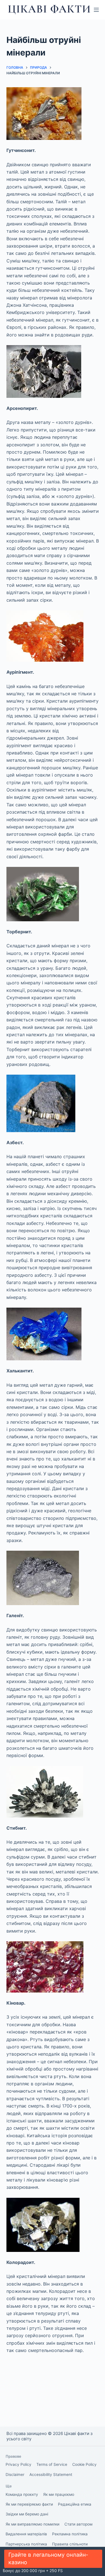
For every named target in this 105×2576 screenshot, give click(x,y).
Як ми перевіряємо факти (29, 2504)
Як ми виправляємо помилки (32, 2524)
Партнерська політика (26, 2544)
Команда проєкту (22, 2494)
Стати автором (78, 2524)
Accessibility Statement (51, 2475)
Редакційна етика (75, 2504)
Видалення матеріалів (26, 2534)
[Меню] (96, 10)
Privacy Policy (18, 2464)
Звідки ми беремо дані (27, 2514)
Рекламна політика (70, 2534)
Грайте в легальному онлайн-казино (48, 2558)
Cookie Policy (84, 2464)
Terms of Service (52, 2464)
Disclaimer (15, 2475)
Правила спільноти (70, 2544)
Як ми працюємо (59, 2494)
